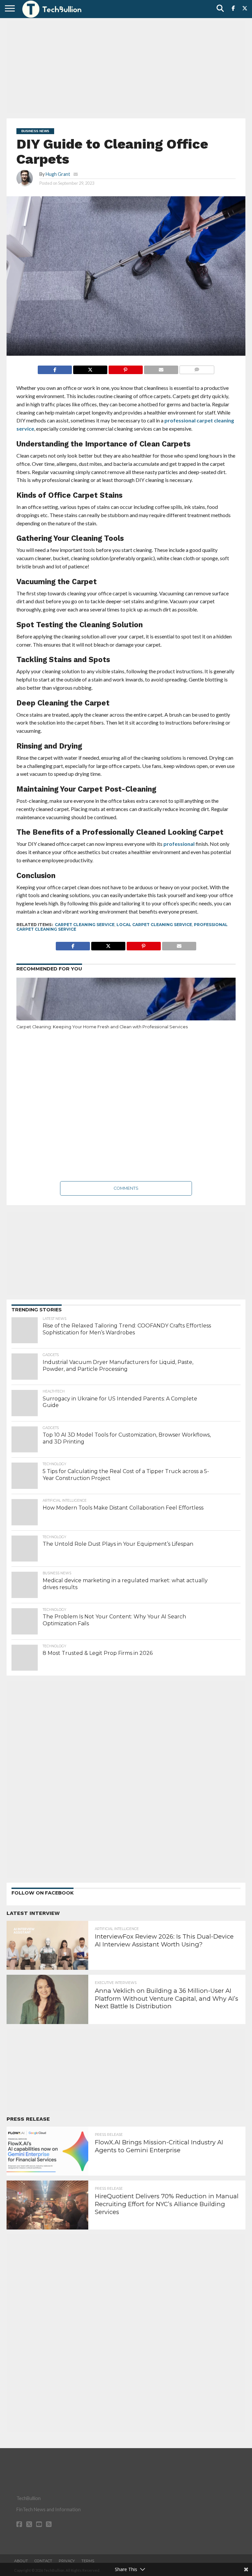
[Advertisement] (126, 67)
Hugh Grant (58, 174)
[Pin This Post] (126, 368)
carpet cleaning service (85, 925)
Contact (43, 2561)
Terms (88, 2561)
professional (179, 844)
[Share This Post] (90, 368)
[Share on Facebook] (55, 368)
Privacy (67, 2561)
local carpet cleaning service (154, 925)
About (21, 2561)
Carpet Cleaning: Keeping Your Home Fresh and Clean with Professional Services (102, 1027)
